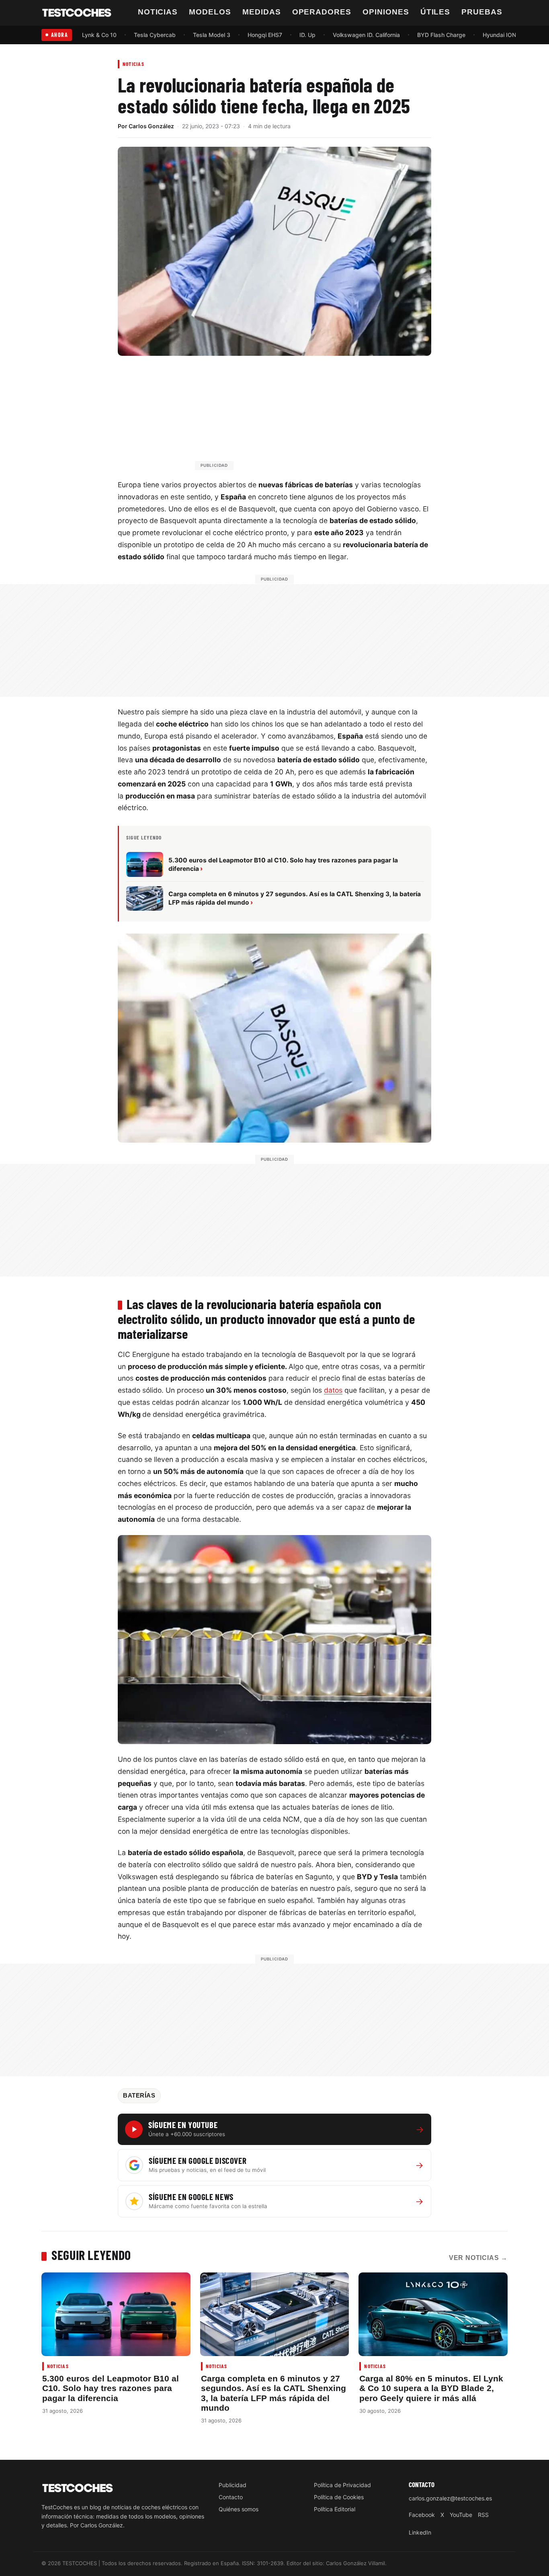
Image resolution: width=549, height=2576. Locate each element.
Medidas (262, 12)
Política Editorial (335, 2509)
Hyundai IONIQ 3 (505, 35)
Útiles (435, 12)
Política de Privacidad (342, 2485)
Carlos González (151, 126)
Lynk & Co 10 (99, 35)
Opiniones (386, 12)
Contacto (231, 2497)
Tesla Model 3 (212, 35)
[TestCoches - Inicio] (77, 13)
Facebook (422, 2515)
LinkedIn (420, 2532)
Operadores (322, 12)
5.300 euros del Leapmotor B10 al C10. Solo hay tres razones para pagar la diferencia (111, 2388)
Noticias (158, 12)
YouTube (461, 2515)
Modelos (210, 12)
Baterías (139, 2096)
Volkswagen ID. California (366, 35)
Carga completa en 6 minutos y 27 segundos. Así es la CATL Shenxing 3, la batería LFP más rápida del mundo (273, 2393)
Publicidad (233, 2485)
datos (333, 1390)
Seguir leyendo (91, 2255)
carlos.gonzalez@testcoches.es (450, 2498)
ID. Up (307, 35)
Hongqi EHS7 (265, 35)
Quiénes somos (239, 2509)
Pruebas (482, 12)
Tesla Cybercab (155, 35)
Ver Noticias (478, 2258)
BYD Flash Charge (441, 35)
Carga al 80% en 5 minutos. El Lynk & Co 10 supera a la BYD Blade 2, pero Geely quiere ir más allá (431, 2388)
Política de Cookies (339, 2497)
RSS (483, 2515)
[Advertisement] (294, 417)
